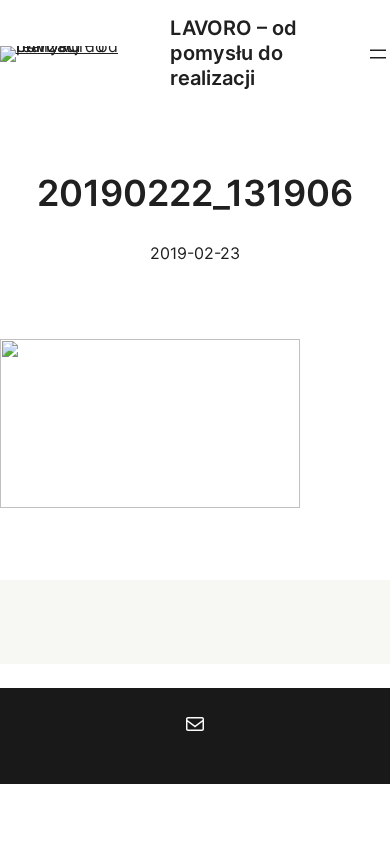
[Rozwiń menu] (378, 54)
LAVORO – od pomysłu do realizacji (233, 53)
